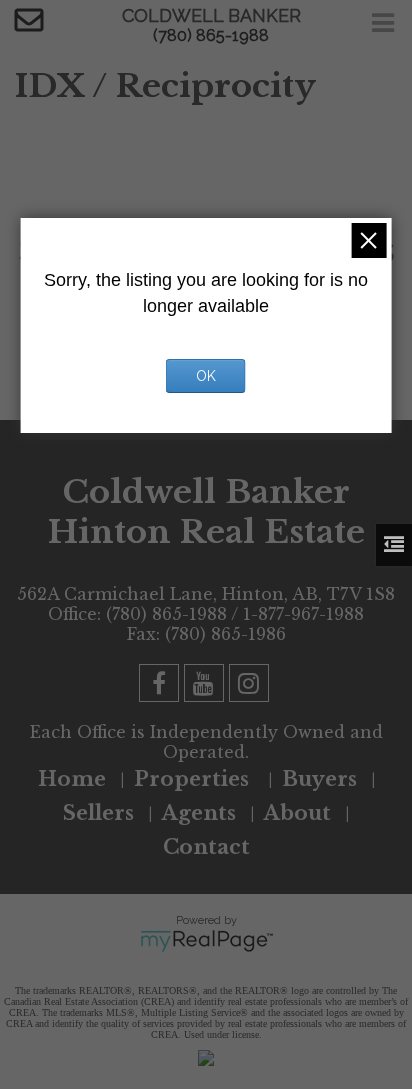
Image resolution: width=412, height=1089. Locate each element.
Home (72, 779)
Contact (206, 847)
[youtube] (206, 686)
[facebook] (161, 686)
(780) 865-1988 (211, 35)
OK (206, 376)
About (297, 813)
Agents (199, 813)
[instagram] (251, 686)
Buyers (319, 779)
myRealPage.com (206, 941)
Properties (194, 779)
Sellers (98, 813)
